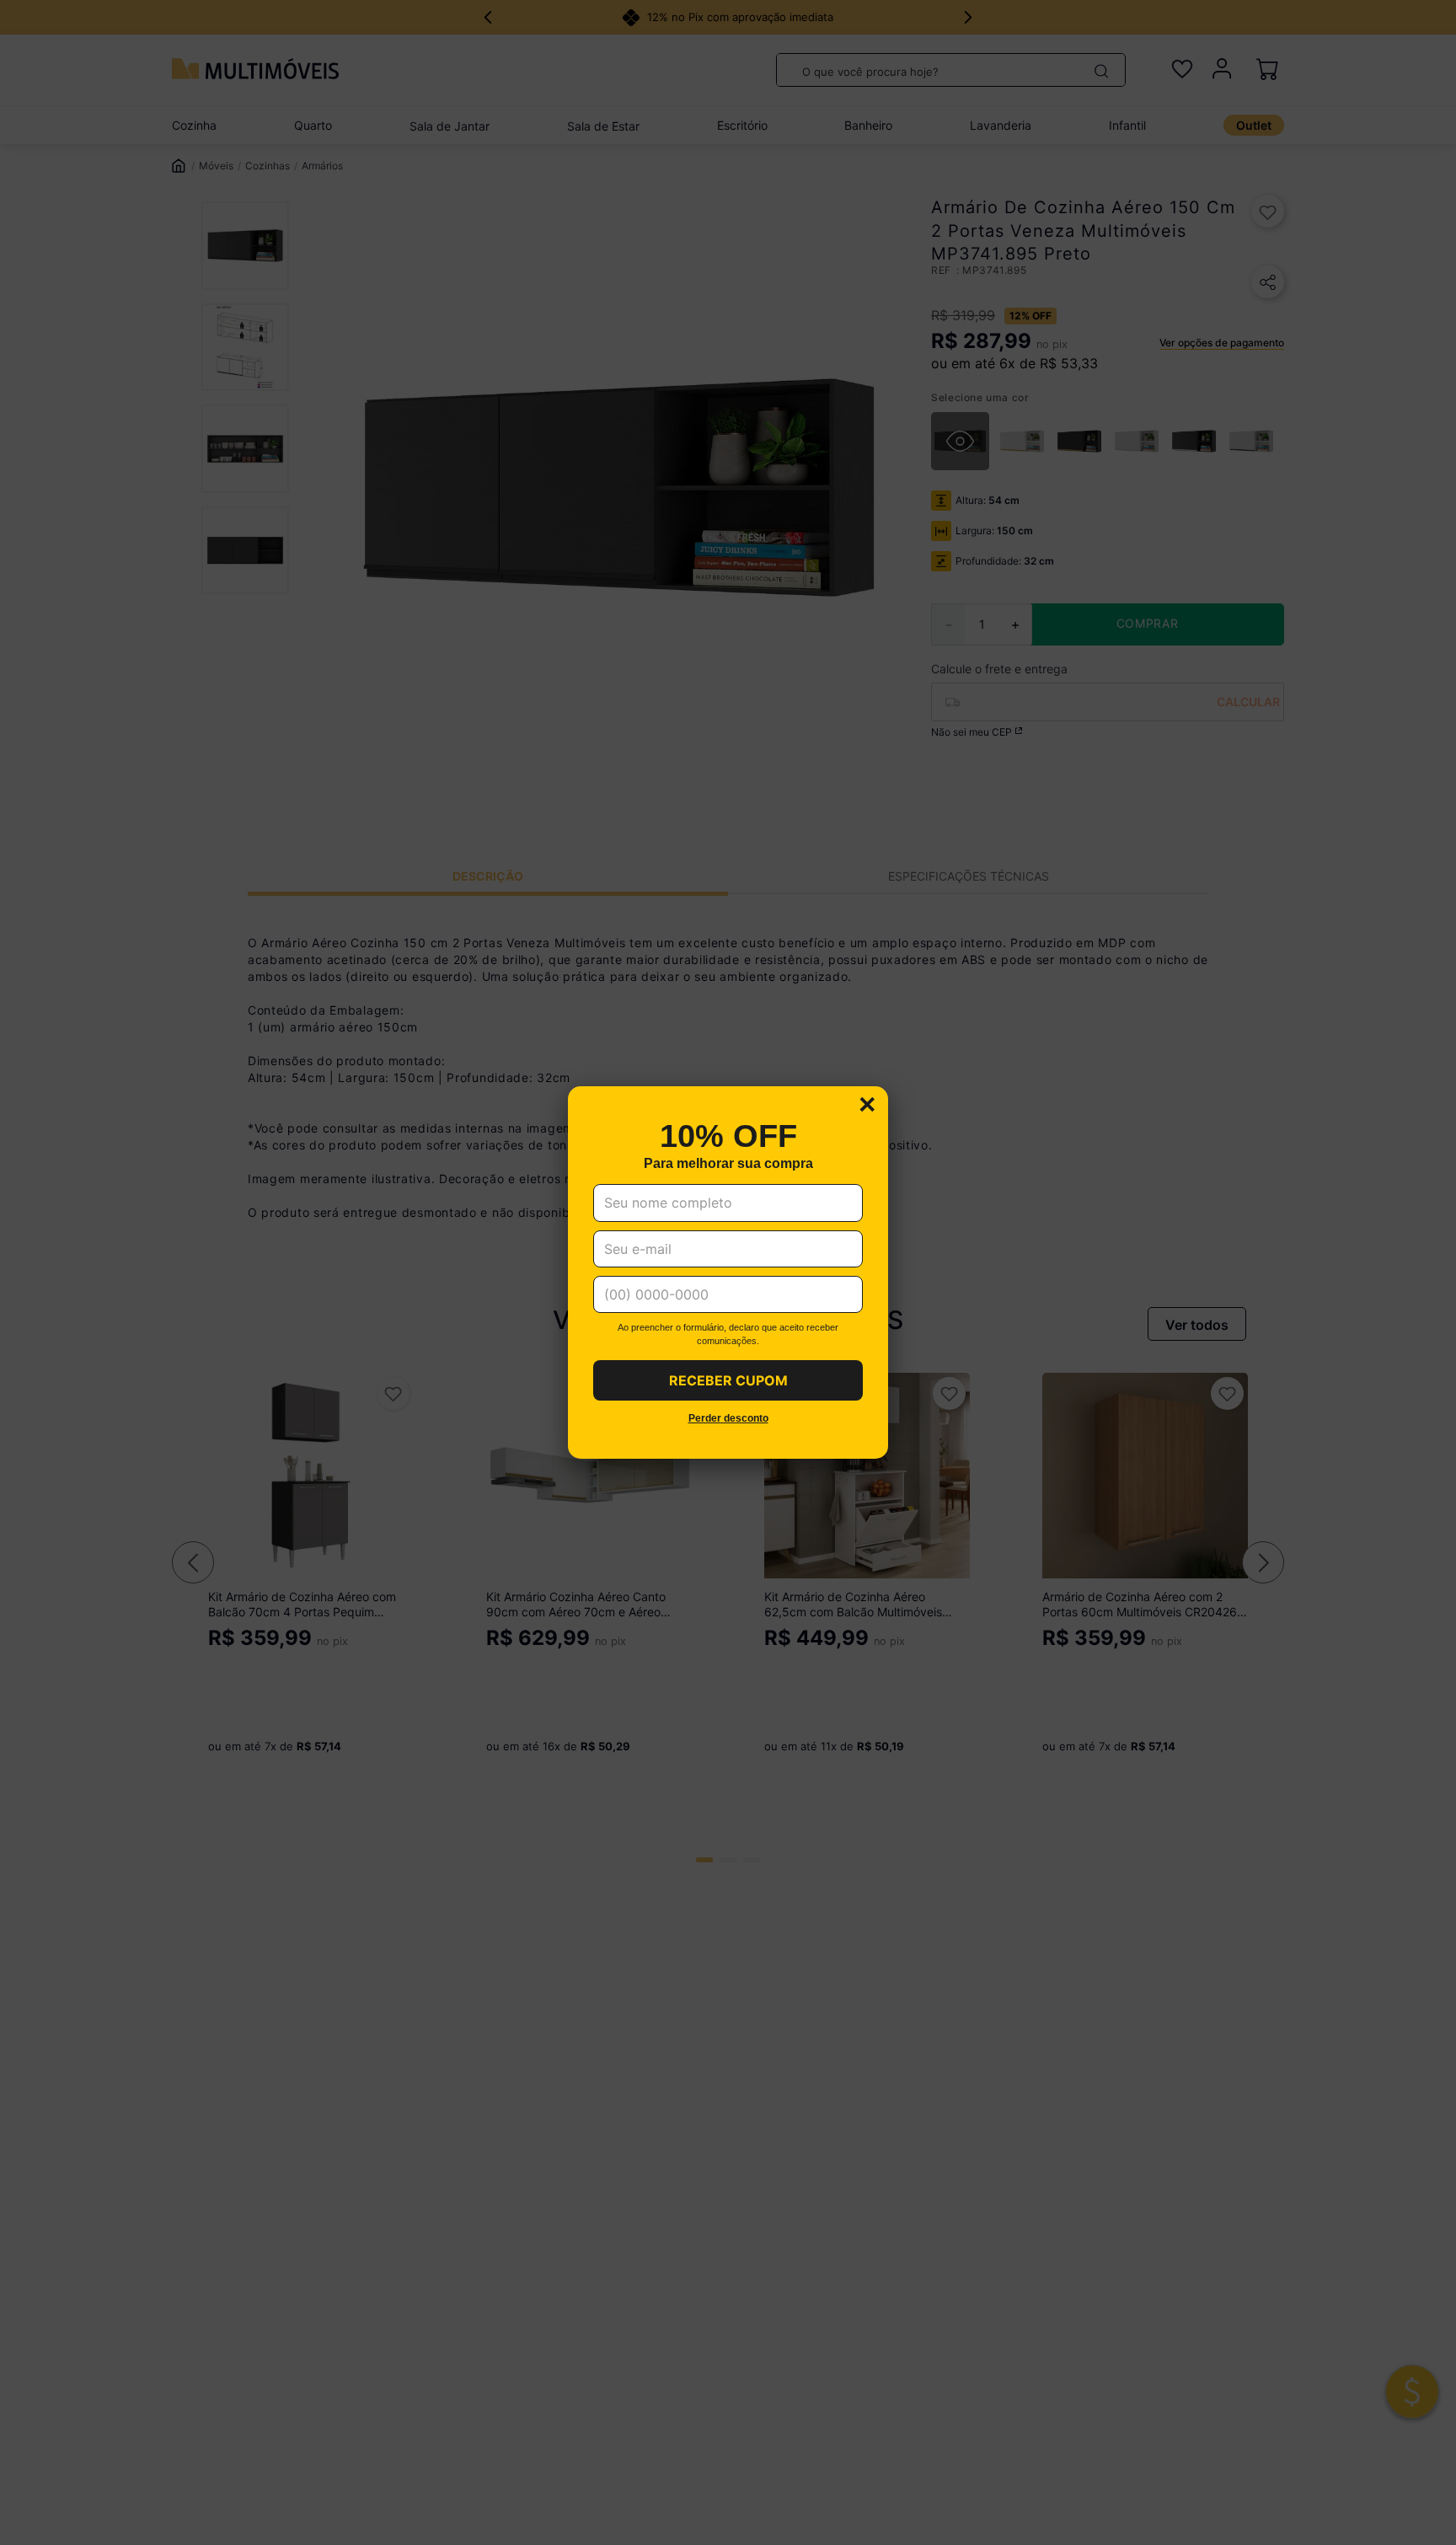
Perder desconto (728, 1419)
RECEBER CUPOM (728, 1380)
